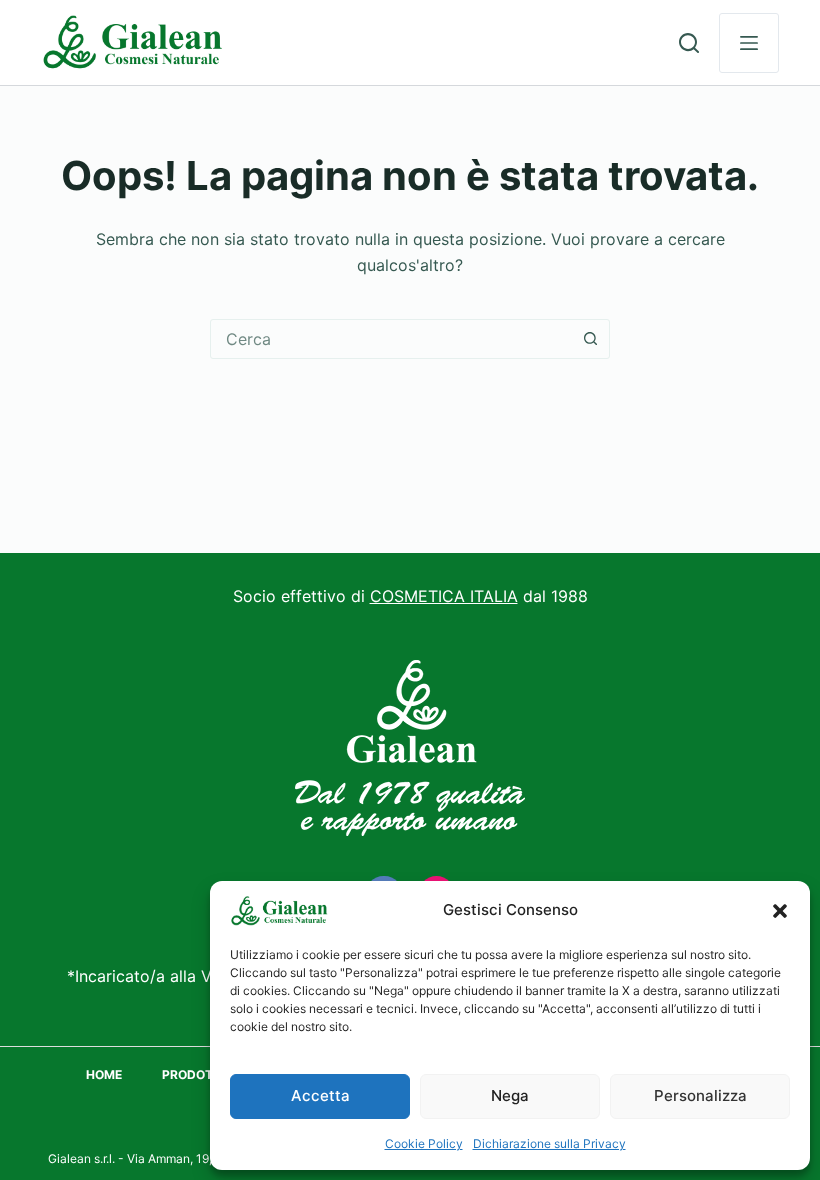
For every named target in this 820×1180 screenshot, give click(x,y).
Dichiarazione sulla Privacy (549, 1143)
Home (104, 1074)
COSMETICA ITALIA (444, 596)
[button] (780, 911)
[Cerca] (689, 43)
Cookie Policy (424, 1143)
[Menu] (749, 43)
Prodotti (193, 1074)
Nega (510, 1095)
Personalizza (700, 1095)
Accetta (320, 1095)
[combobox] (391, 339)
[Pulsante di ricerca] (590, 339)
